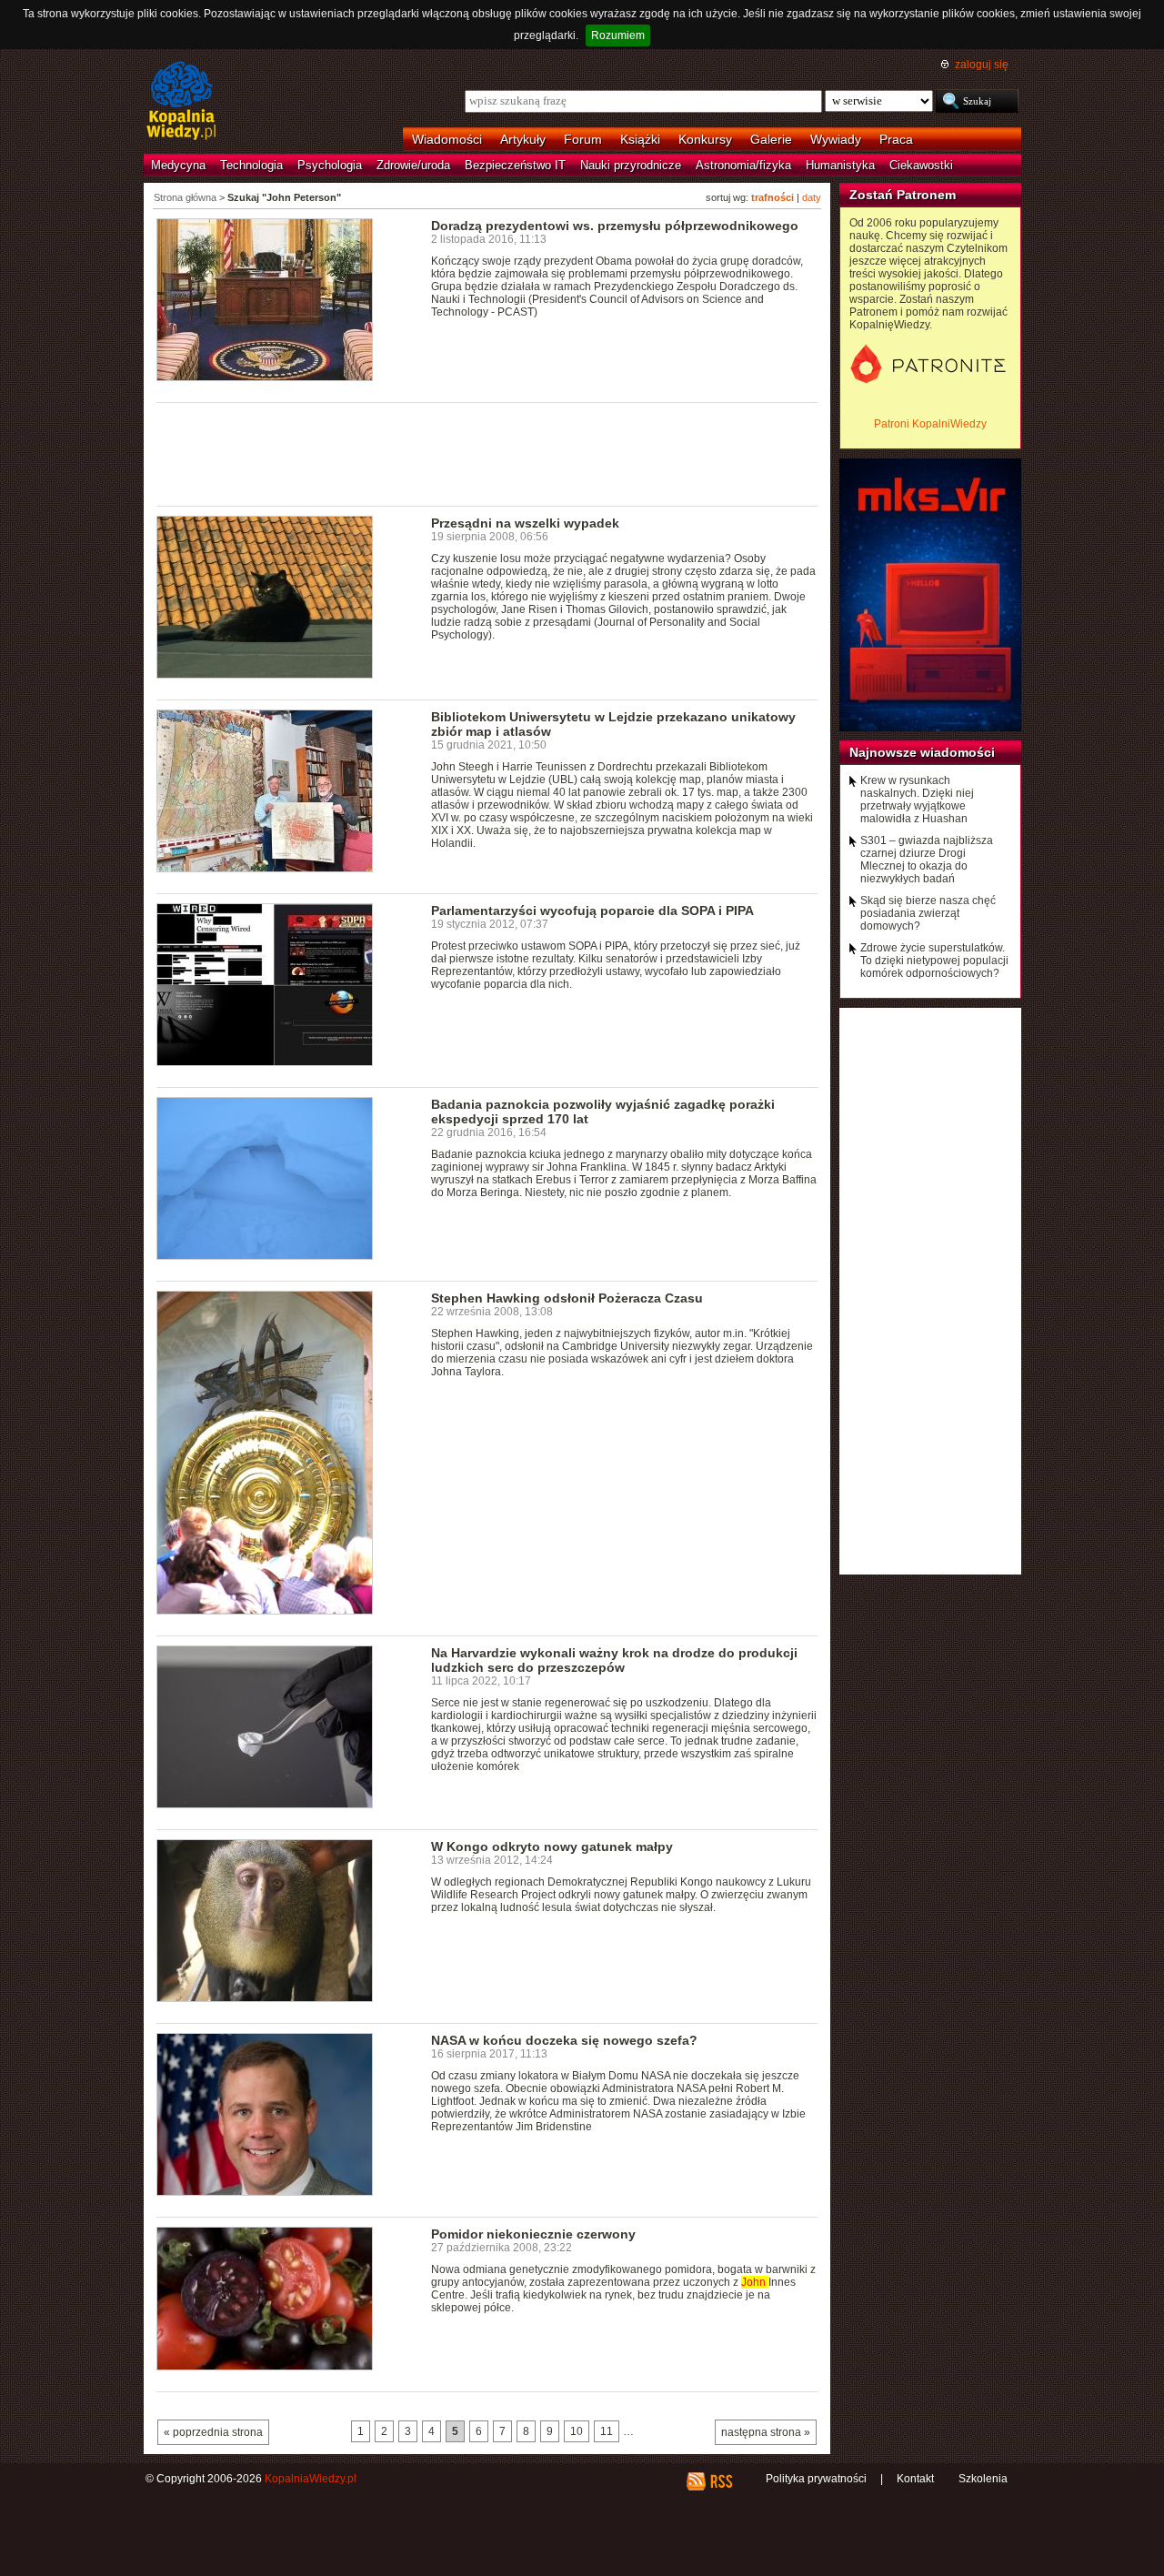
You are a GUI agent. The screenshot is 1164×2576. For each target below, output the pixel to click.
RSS (721, 2481)
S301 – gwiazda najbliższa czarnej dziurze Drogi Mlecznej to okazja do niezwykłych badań (927, 860)
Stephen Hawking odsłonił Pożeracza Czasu (567, 1298)
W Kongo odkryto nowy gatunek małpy (552, 1846)
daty (812, 197)
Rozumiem (618, 35)
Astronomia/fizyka (743, 165)
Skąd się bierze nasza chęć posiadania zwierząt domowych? (928, 913)
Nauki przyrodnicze (631, 165)
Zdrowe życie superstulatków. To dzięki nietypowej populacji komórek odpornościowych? (934, 961)
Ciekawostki (921, 165)
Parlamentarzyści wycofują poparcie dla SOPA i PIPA (592, 911)
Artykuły (523, 139)
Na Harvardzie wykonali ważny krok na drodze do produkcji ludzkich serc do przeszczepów (614, 1660)
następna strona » (766, 2432)
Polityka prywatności (816, 2479)
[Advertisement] (487, 453)
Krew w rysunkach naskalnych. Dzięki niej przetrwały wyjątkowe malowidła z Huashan (917, 800)
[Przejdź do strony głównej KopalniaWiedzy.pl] (181, 102)
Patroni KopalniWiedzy (930, 424)
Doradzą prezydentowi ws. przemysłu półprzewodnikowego (615, 226)
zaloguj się (982, 65)
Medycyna (178, 165)
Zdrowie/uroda (413, 165)
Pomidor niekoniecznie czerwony (533, 2234)
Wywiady (836, 139)
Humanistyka (840, 165)
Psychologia (330, 165)
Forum (583, 139)
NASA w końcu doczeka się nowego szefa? (564, 2040)
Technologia (251, 165)
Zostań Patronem (903, 195)
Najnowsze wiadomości (922, 752)
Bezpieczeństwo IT (515, 165)
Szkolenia (983, 2479)
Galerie (771, 139)
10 (577, 2431)
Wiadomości (447, 139)
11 (607, 2431)
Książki (640, 139)
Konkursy (705, 139)
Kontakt (915, 2479)
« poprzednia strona (213, 2432)
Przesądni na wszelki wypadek (525, 523)
